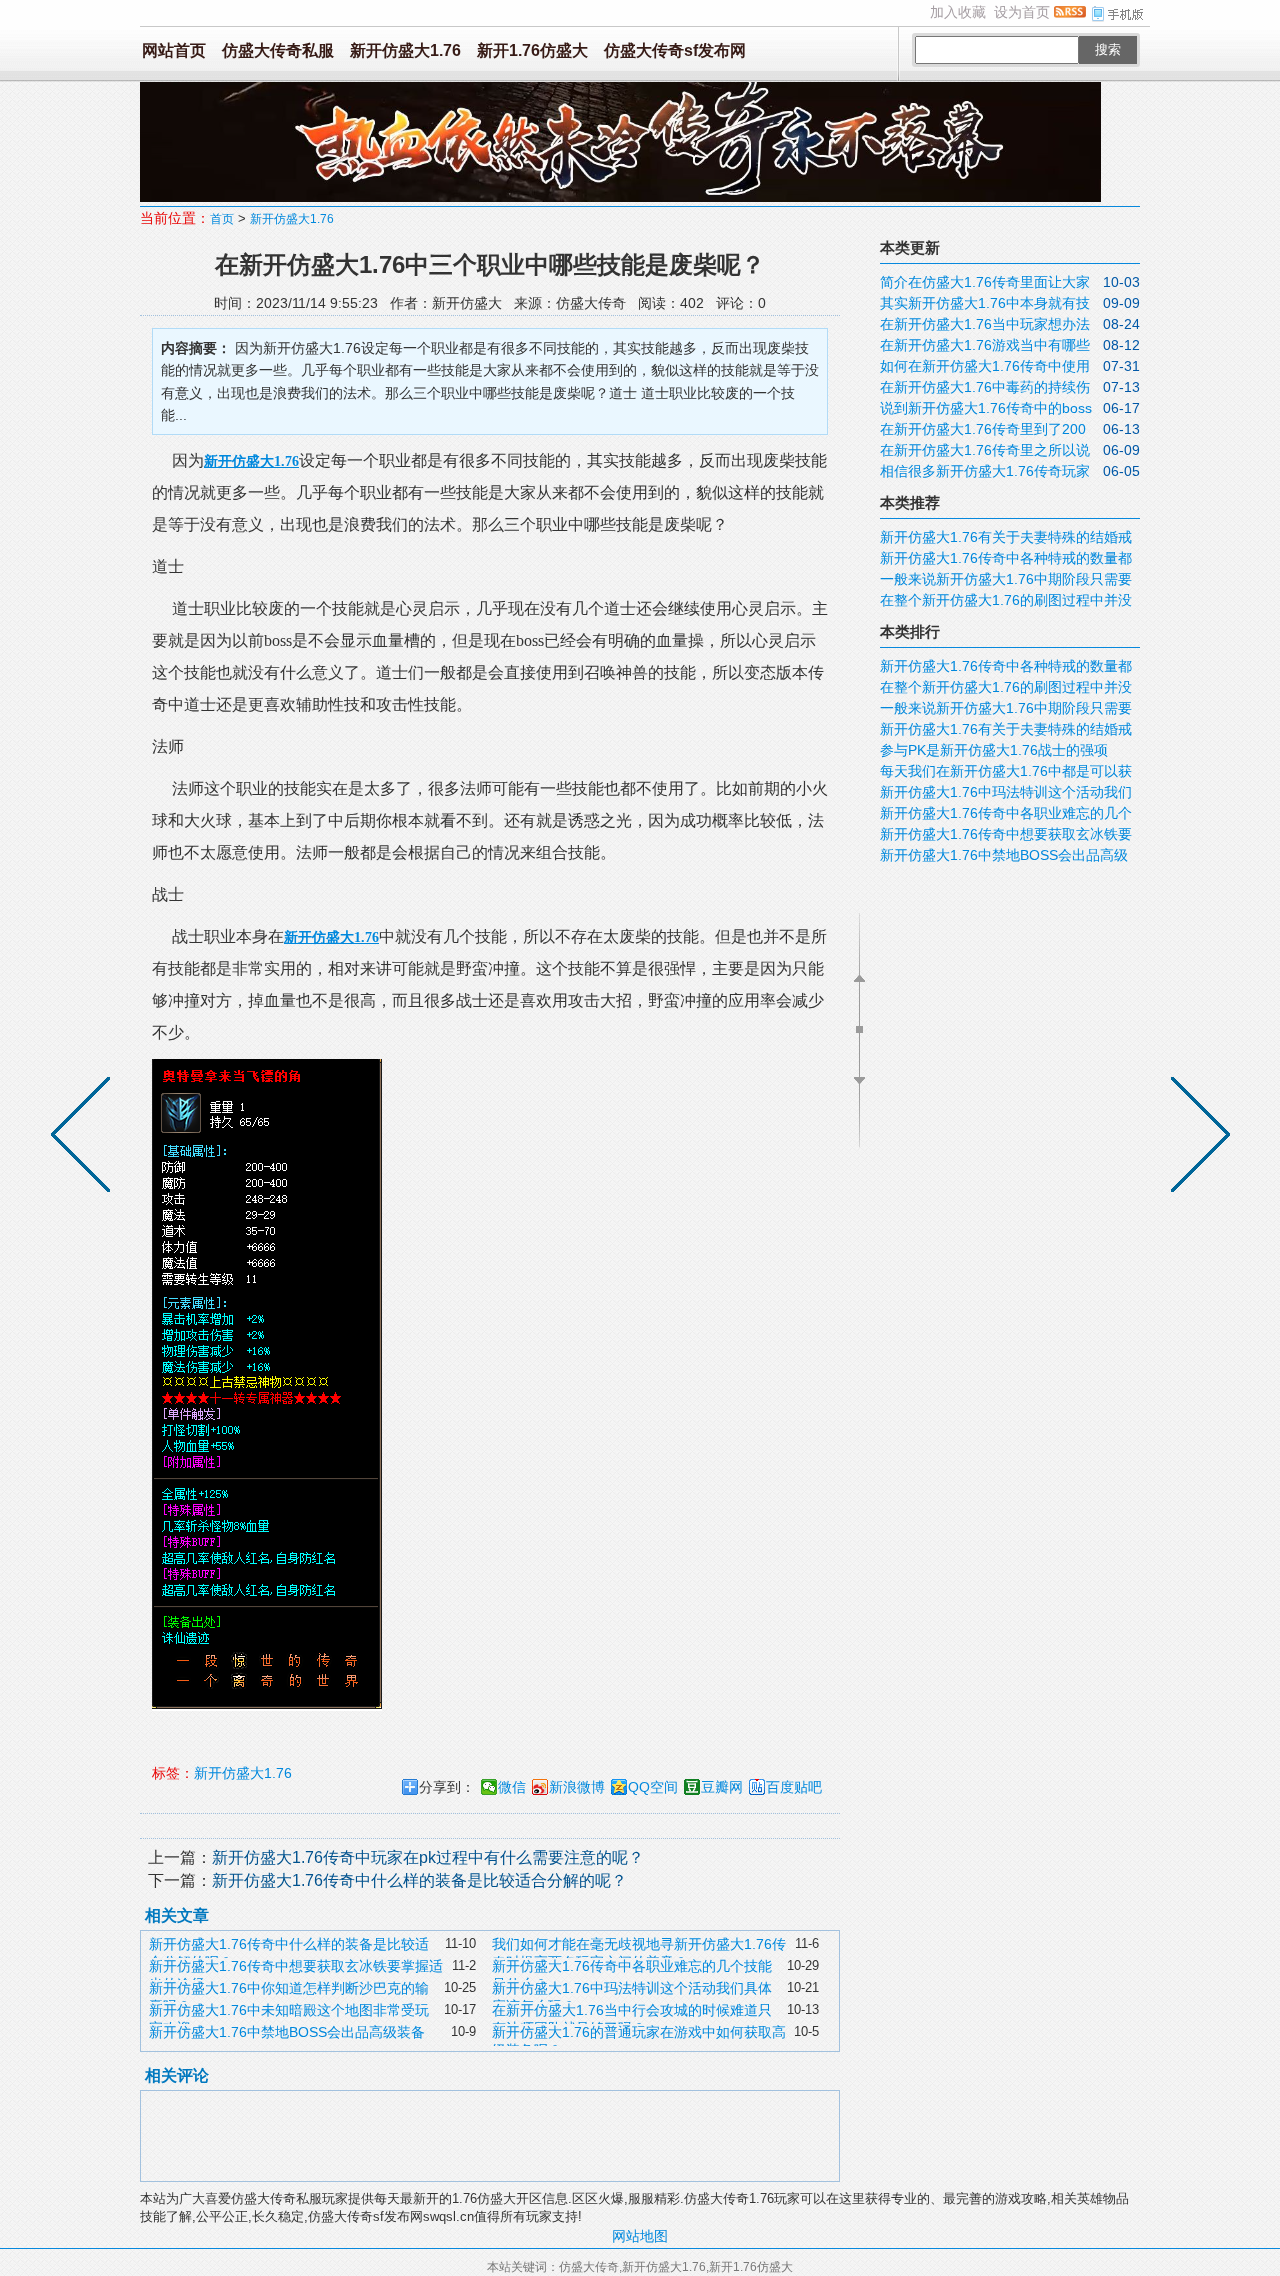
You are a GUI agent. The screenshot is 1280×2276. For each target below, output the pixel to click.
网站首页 (174, 50)
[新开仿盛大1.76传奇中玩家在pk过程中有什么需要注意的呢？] (1196, 1138)
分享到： (447, 1787)
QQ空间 (653, 1787)
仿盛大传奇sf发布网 (675, 50)
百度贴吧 (794, 1787)
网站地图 (640, 2236)
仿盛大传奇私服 (278, 50)
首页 (222, 219)
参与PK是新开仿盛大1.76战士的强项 (994, 750)
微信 (512, 1787)
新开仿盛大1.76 (405, 50)
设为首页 (1022, 12)
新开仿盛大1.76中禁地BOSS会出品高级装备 (287, 2032)
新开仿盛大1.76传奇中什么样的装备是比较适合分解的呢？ (419, 1880)
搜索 (1108, 49)
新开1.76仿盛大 (532, 50)
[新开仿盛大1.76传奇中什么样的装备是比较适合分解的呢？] (85, 1138)
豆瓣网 (722, 1787)
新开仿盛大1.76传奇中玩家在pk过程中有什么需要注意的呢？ (428, 1857)
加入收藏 (958, 12)
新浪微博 (577, 1787)
